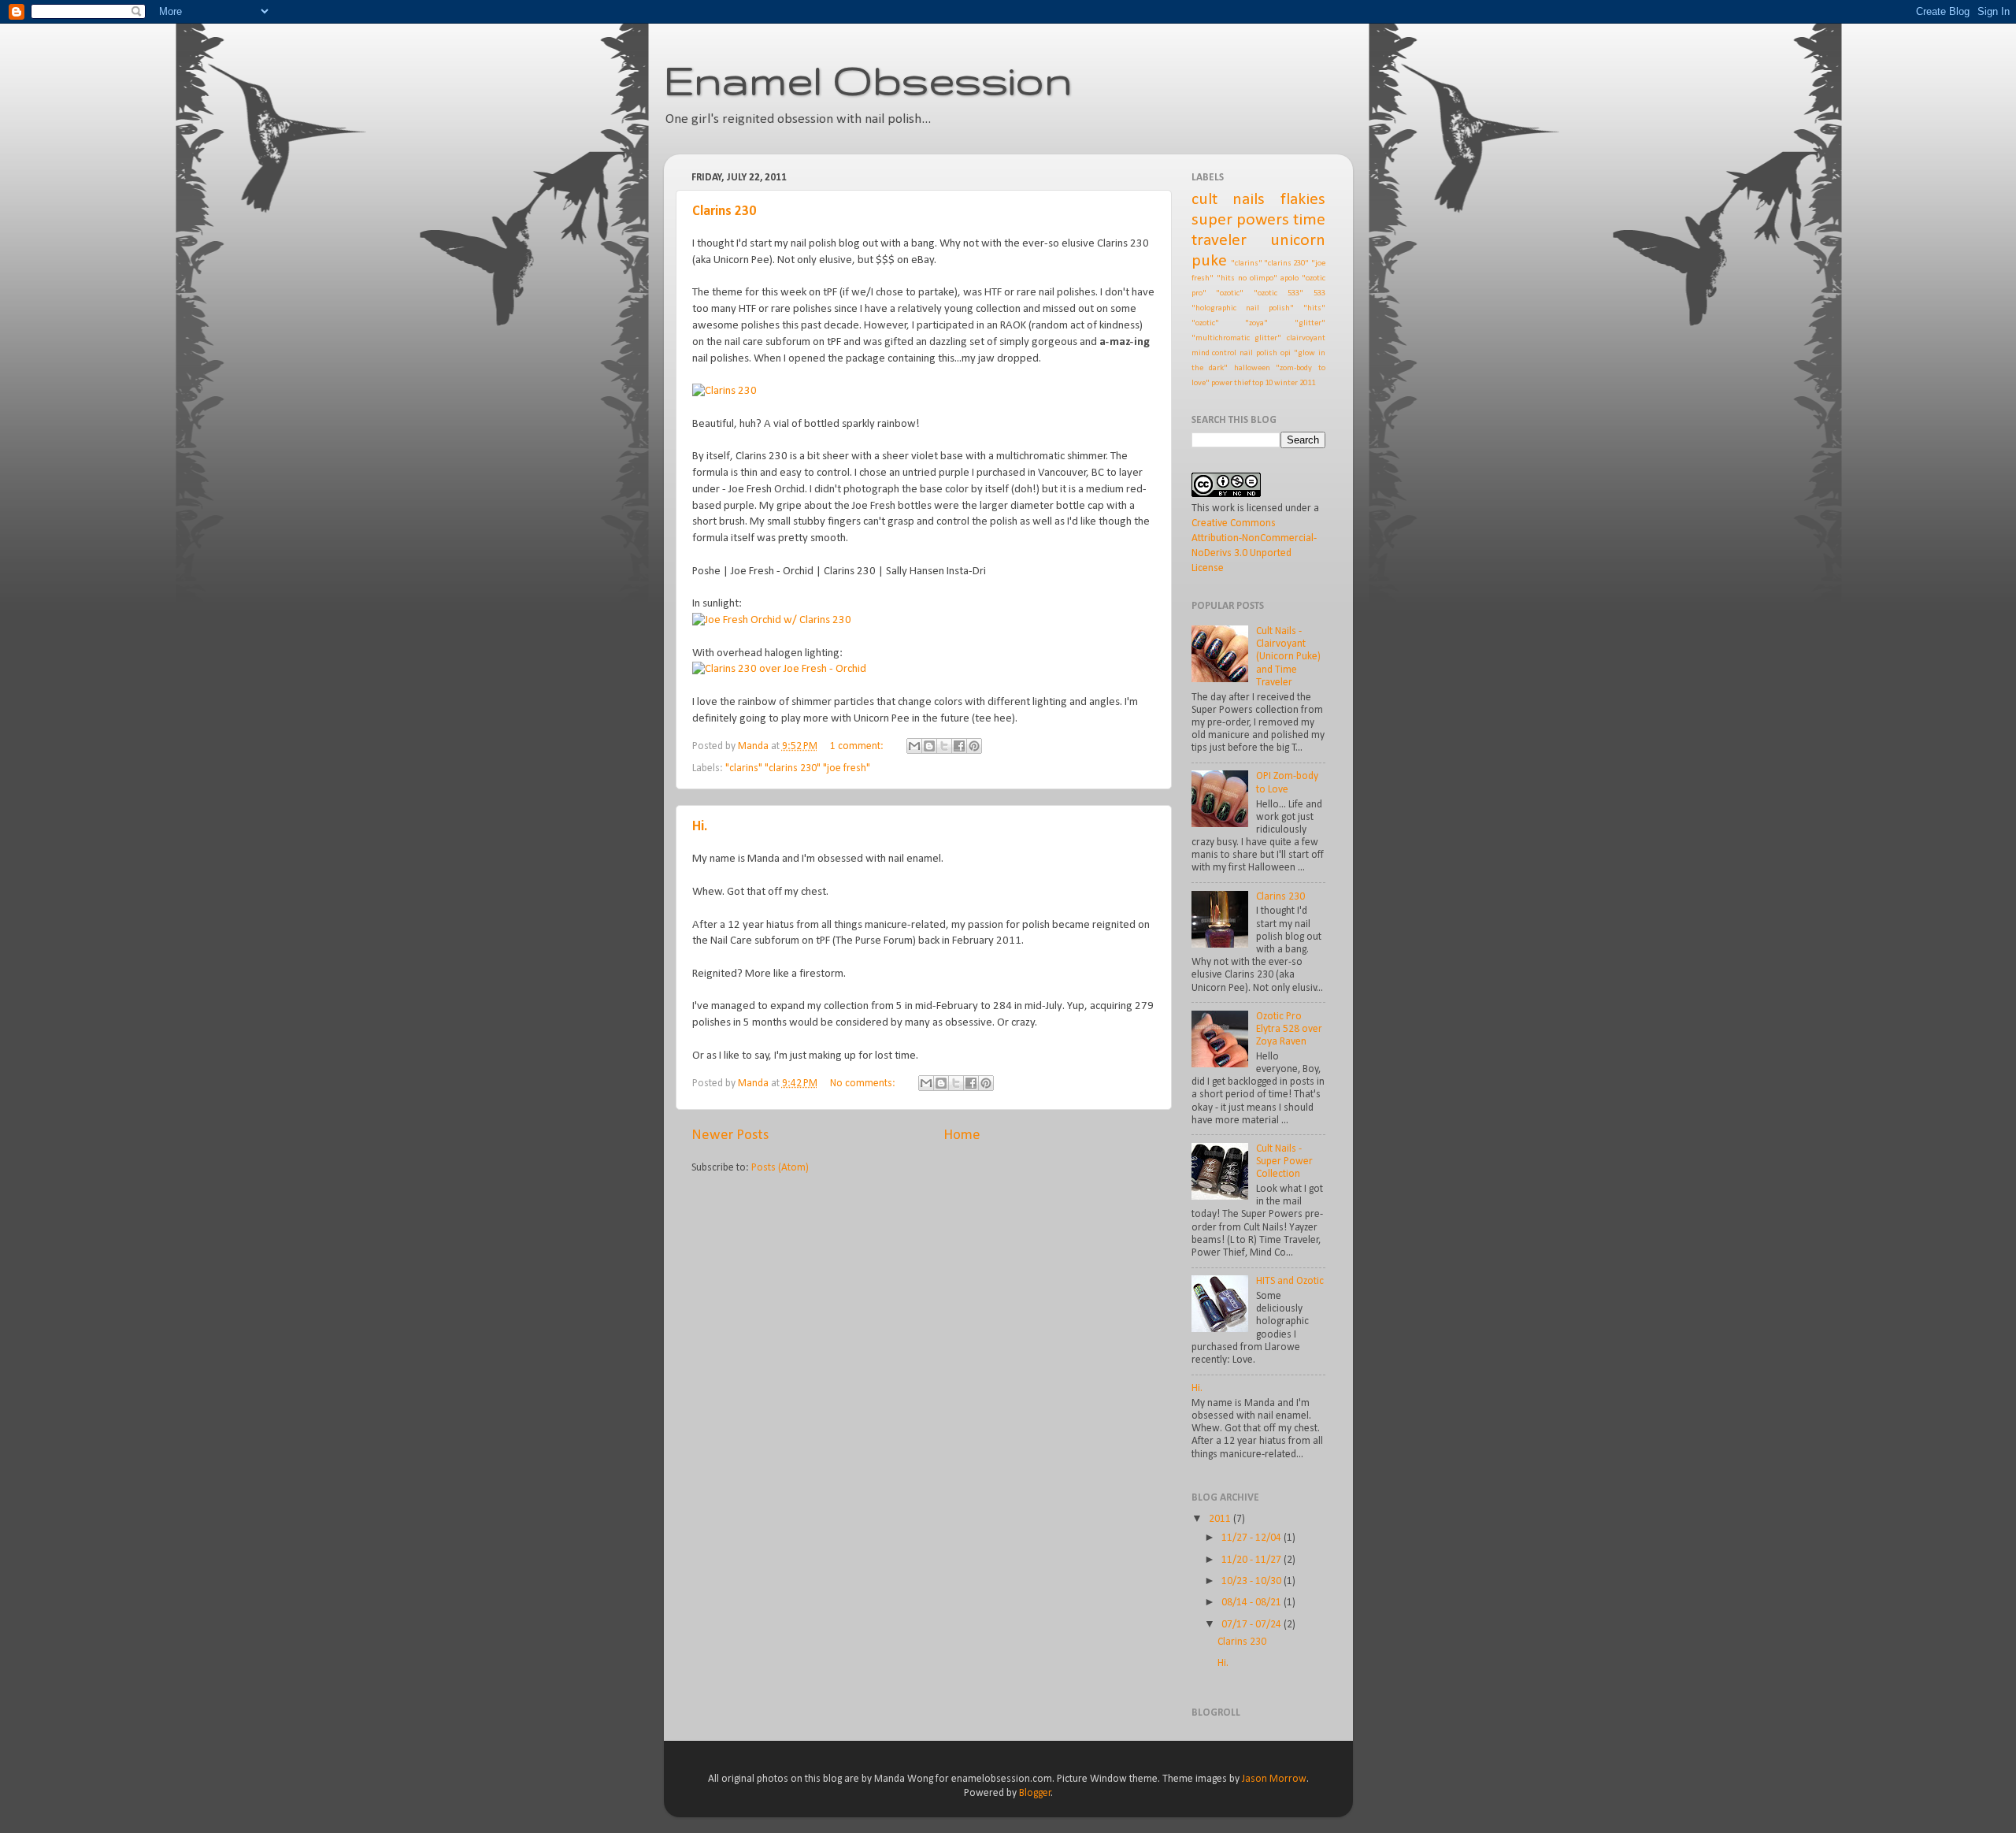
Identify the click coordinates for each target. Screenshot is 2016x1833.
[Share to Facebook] (959, 746)
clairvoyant (1306, 338)
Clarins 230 (724, 211)
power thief (1231, 383)
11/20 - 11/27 (1253, 1560)
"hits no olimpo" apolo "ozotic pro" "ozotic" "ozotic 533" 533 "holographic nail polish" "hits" (1258, 293)
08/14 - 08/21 (1253, 1603)
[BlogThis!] (929, 746)
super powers (1240, 220)
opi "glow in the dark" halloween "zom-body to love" (1258, 368)
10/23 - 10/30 (1253, 1581)
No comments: (864, 1083)
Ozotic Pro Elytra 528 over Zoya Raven (1289, 1029)
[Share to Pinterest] (974, 746)
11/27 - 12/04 (1253, 1538)
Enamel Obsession (868, 80)
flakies (1303, 200)
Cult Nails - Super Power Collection (1284, 1161)
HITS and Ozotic (1290, 1281)
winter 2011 (1295, 383)
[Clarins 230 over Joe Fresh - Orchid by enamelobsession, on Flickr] (779, 669)
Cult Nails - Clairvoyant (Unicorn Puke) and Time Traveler (1288, 657)
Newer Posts (730, 1135)
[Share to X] (944, 746)
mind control (1214, 353)
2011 (1221, 1519)
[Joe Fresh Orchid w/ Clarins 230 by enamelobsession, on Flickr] (772, 620)
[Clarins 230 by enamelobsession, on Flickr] (724, 391)
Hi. (700, 827)
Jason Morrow (1274, 1779)
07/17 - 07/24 (1253, 1625)
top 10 (1262, 383)
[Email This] (914, 746)
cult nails (1228, 200)
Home (962, 1135)
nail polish (1258, 353)
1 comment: (858, 746)
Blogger (1035, 1793)
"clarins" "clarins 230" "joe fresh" (798, 768)
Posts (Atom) (780, 1168)
